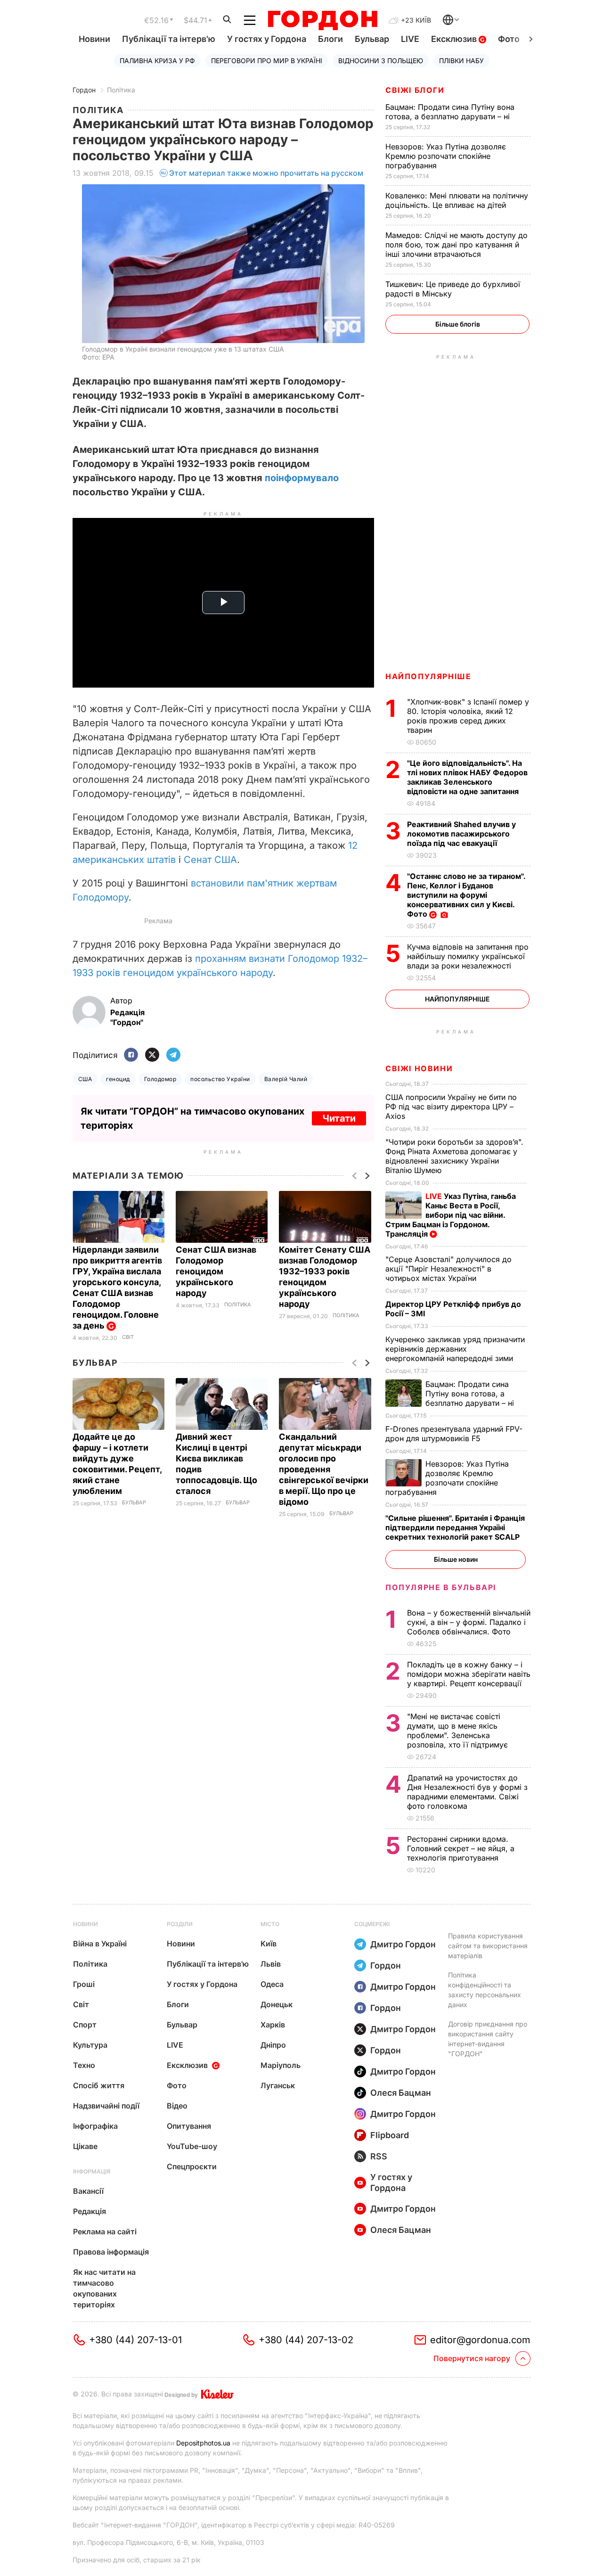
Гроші (84, 1984)
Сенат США (210, 860)
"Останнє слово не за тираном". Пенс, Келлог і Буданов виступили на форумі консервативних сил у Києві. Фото (466, 895)
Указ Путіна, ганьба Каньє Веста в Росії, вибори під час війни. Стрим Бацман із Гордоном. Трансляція (451, 1215)
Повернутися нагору (472, 2358)
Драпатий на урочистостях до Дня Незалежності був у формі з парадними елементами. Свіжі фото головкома (467, 1792)
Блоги (330, 39)
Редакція (90, 2211)
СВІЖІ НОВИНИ (419, 1068)
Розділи (180, 1924)
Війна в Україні (100, 1944)
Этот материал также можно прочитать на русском (266, 173)
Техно (84, 2065)
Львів (271, 1964)
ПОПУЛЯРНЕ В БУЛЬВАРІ (441, 1587)
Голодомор (160, 1079)
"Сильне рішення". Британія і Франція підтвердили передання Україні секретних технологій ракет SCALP (455, 1527)
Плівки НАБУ (461, 61)
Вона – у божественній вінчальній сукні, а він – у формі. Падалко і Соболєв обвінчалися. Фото (469, 1622)
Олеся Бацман (401, 2093)
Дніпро (273, 2045)
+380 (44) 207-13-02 (306, 2340)
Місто (270, 1924)
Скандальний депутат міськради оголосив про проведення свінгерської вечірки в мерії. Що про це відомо (324, 1469)
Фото (509, 39)
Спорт (85, 2025)
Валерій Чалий (286, 1079)
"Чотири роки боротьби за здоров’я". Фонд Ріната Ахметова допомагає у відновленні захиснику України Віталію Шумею (454, 1156)
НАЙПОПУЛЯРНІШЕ (428, 676)
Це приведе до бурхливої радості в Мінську (453, 289)
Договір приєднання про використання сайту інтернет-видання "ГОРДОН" (488, 2039)
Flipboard (390, 2135)
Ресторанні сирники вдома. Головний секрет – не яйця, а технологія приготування (461, 1848)
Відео (177, 2106)
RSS (379, 2156)
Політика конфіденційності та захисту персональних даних (485, 1990)
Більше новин (456, 1559)
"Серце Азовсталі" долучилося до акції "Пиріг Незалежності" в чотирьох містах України (448, 1269)
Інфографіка (95, 2126)
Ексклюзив (455, 39)
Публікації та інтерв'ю (169, 39)
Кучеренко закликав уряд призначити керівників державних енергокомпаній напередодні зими (455, 1349)
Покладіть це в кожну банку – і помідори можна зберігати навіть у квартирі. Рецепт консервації (469, 1674)
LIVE (410, 39)
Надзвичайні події (106, 2106)
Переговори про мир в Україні (267, 61)
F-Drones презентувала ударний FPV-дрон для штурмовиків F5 (454, 1434)
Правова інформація (111, 2252)
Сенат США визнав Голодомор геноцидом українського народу (216, 1271)
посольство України (220, 1079)
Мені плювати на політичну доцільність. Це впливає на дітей (457, 200)
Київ (269, 1944)
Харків (273, 2025)
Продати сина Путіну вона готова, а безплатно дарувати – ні (450, 112)
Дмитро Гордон (403, 1944)
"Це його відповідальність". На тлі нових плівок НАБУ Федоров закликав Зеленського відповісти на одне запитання (467, 777)
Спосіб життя (99, 2085)
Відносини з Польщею (381, 61)
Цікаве (85, 2146)
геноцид (118, 1079)
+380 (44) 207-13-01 (135, 2340)
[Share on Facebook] (131, 1055)
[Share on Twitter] (152, 1055)
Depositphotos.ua (203, 2443)
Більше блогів (458, 324)
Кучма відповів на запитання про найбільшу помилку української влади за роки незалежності (468, 956)
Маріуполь (281, 2065)
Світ (128, 1337)
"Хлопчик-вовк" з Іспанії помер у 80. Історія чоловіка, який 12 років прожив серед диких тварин (468, 716)
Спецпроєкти (192, 2166)
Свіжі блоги (415, 90)
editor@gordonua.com (480, 2340)
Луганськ (278, 2085)
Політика (121, 90)
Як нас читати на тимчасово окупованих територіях (104, 2288)
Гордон (84, 90)
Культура (90, 2045)
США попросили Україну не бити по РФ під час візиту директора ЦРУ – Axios (451, 1107)
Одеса (272, 1984)
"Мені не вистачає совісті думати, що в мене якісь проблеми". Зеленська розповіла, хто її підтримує (459, 1731)
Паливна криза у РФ (157, 61)
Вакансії (88, 2191)
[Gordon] (322, 20)
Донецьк (277, 2004)
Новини (94, 39)
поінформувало (302, 478)
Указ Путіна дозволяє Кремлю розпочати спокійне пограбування (446, 156)
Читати (339, 1118)
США (85, 1079)
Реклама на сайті (105, 2231)
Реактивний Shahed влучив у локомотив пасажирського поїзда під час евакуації (461, 834)
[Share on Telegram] (173, 1055)
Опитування (189, 2126)
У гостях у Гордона (267, 39)
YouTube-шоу (192, 2146)
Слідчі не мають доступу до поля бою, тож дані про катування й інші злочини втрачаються (456, 245)
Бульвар (372, 39)
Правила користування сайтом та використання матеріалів (488, 1946)
